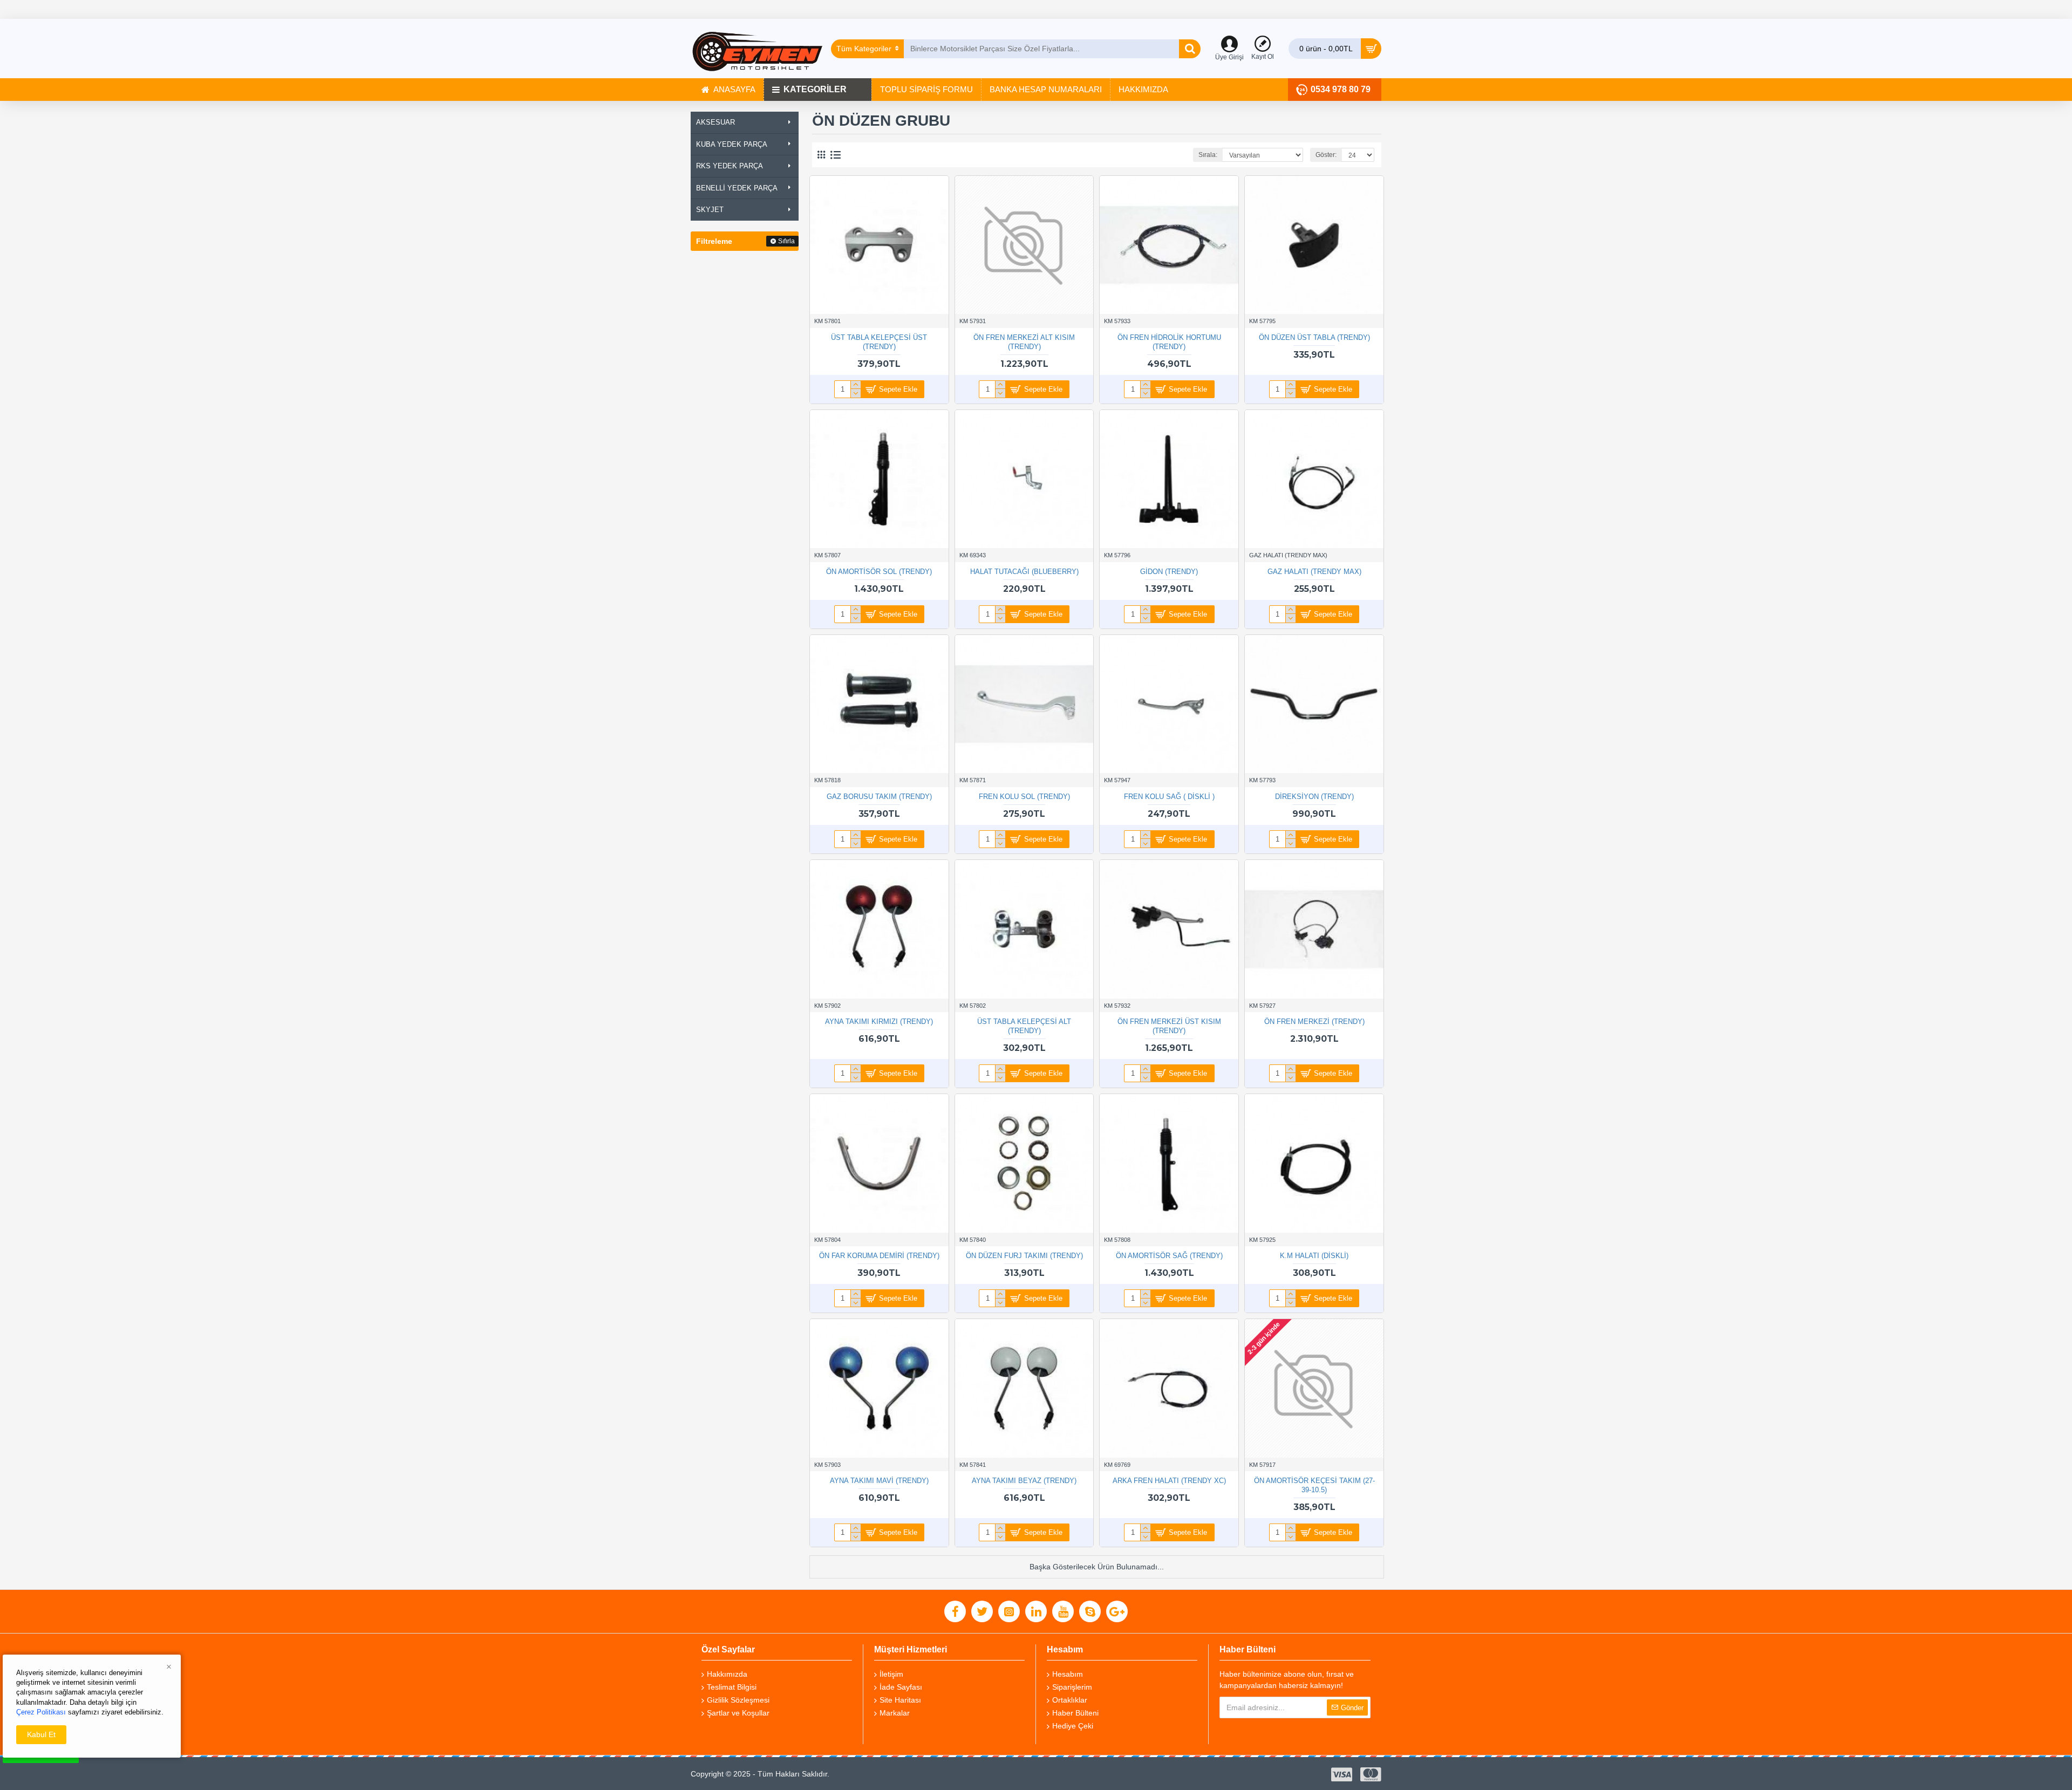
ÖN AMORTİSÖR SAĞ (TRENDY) (1169, 1256)
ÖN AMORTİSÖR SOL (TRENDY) (879, 572)
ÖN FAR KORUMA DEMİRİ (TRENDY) (879, 1256)
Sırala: (1208, 155)
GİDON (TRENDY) (1169, 572)
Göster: (1326, 155)
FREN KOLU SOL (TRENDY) (1024, 797)
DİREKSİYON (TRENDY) (1314, 797)
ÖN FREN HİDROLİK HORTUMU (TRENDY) (1169, 342)
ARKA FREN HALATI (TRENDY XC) (1169, 1481)
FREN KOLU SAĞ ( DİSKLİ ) (1169, 797)
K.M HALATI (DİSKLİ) (1314, 1256)
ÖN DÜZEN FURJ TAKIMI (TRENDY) (1024, 1256)
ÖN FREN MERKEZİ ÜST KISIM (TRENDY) (1169, 1026)
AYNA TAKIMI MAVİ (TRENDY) (879, 1481)
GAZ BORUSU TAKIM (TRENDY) (879, 797)
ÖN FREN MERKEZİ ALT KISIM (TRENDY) (1024, 342)
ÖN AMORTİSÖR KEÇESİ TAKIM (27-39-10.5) (1314, 1485)
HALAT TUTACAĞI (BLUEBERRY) (1024, 572)
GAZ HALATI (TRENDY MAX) (1314, 572)
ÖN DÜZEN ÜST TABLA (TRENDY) (1314, 337)
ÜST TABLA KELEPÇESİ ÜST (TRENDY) (879, 342)
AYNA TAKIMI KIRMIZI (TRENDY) (879, 1022)
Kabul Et (41, 1734)
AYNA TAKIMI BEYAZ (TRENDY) (1024, 1481)
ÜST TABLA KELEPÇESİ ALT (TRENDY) (1024, 1026)
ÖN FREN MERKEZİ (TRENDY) (1314, 1022)
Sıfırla (786, 241)
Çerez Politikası (41, 1712)
